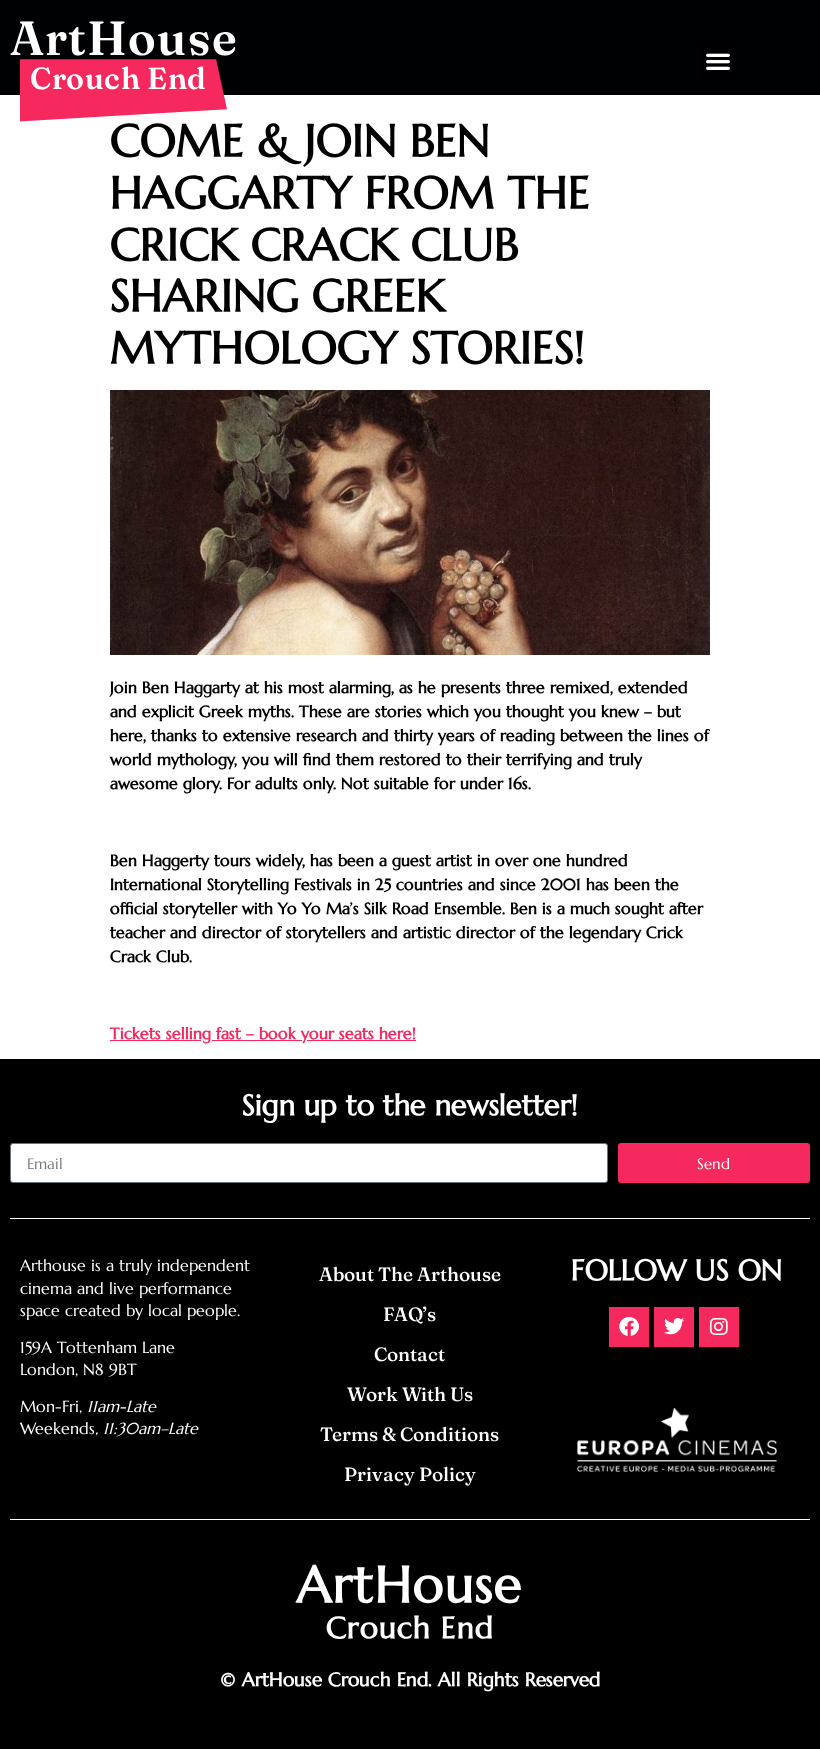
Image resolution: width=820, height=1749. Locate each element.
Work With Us (410, 1394)
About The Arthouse (410, 1274)
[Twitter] (674, 1327)
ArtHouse (124, 37)
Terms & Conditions (409, 1434)
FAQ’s (409, 1314)
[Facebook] (629, 1327)
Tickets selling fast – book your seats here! (263, 1033)
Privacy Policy (410, 1474)
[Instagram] (719, 1327)
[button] (717, 60)
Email (29, 1135)
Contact (409, 1354)
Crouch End (118, 78)
